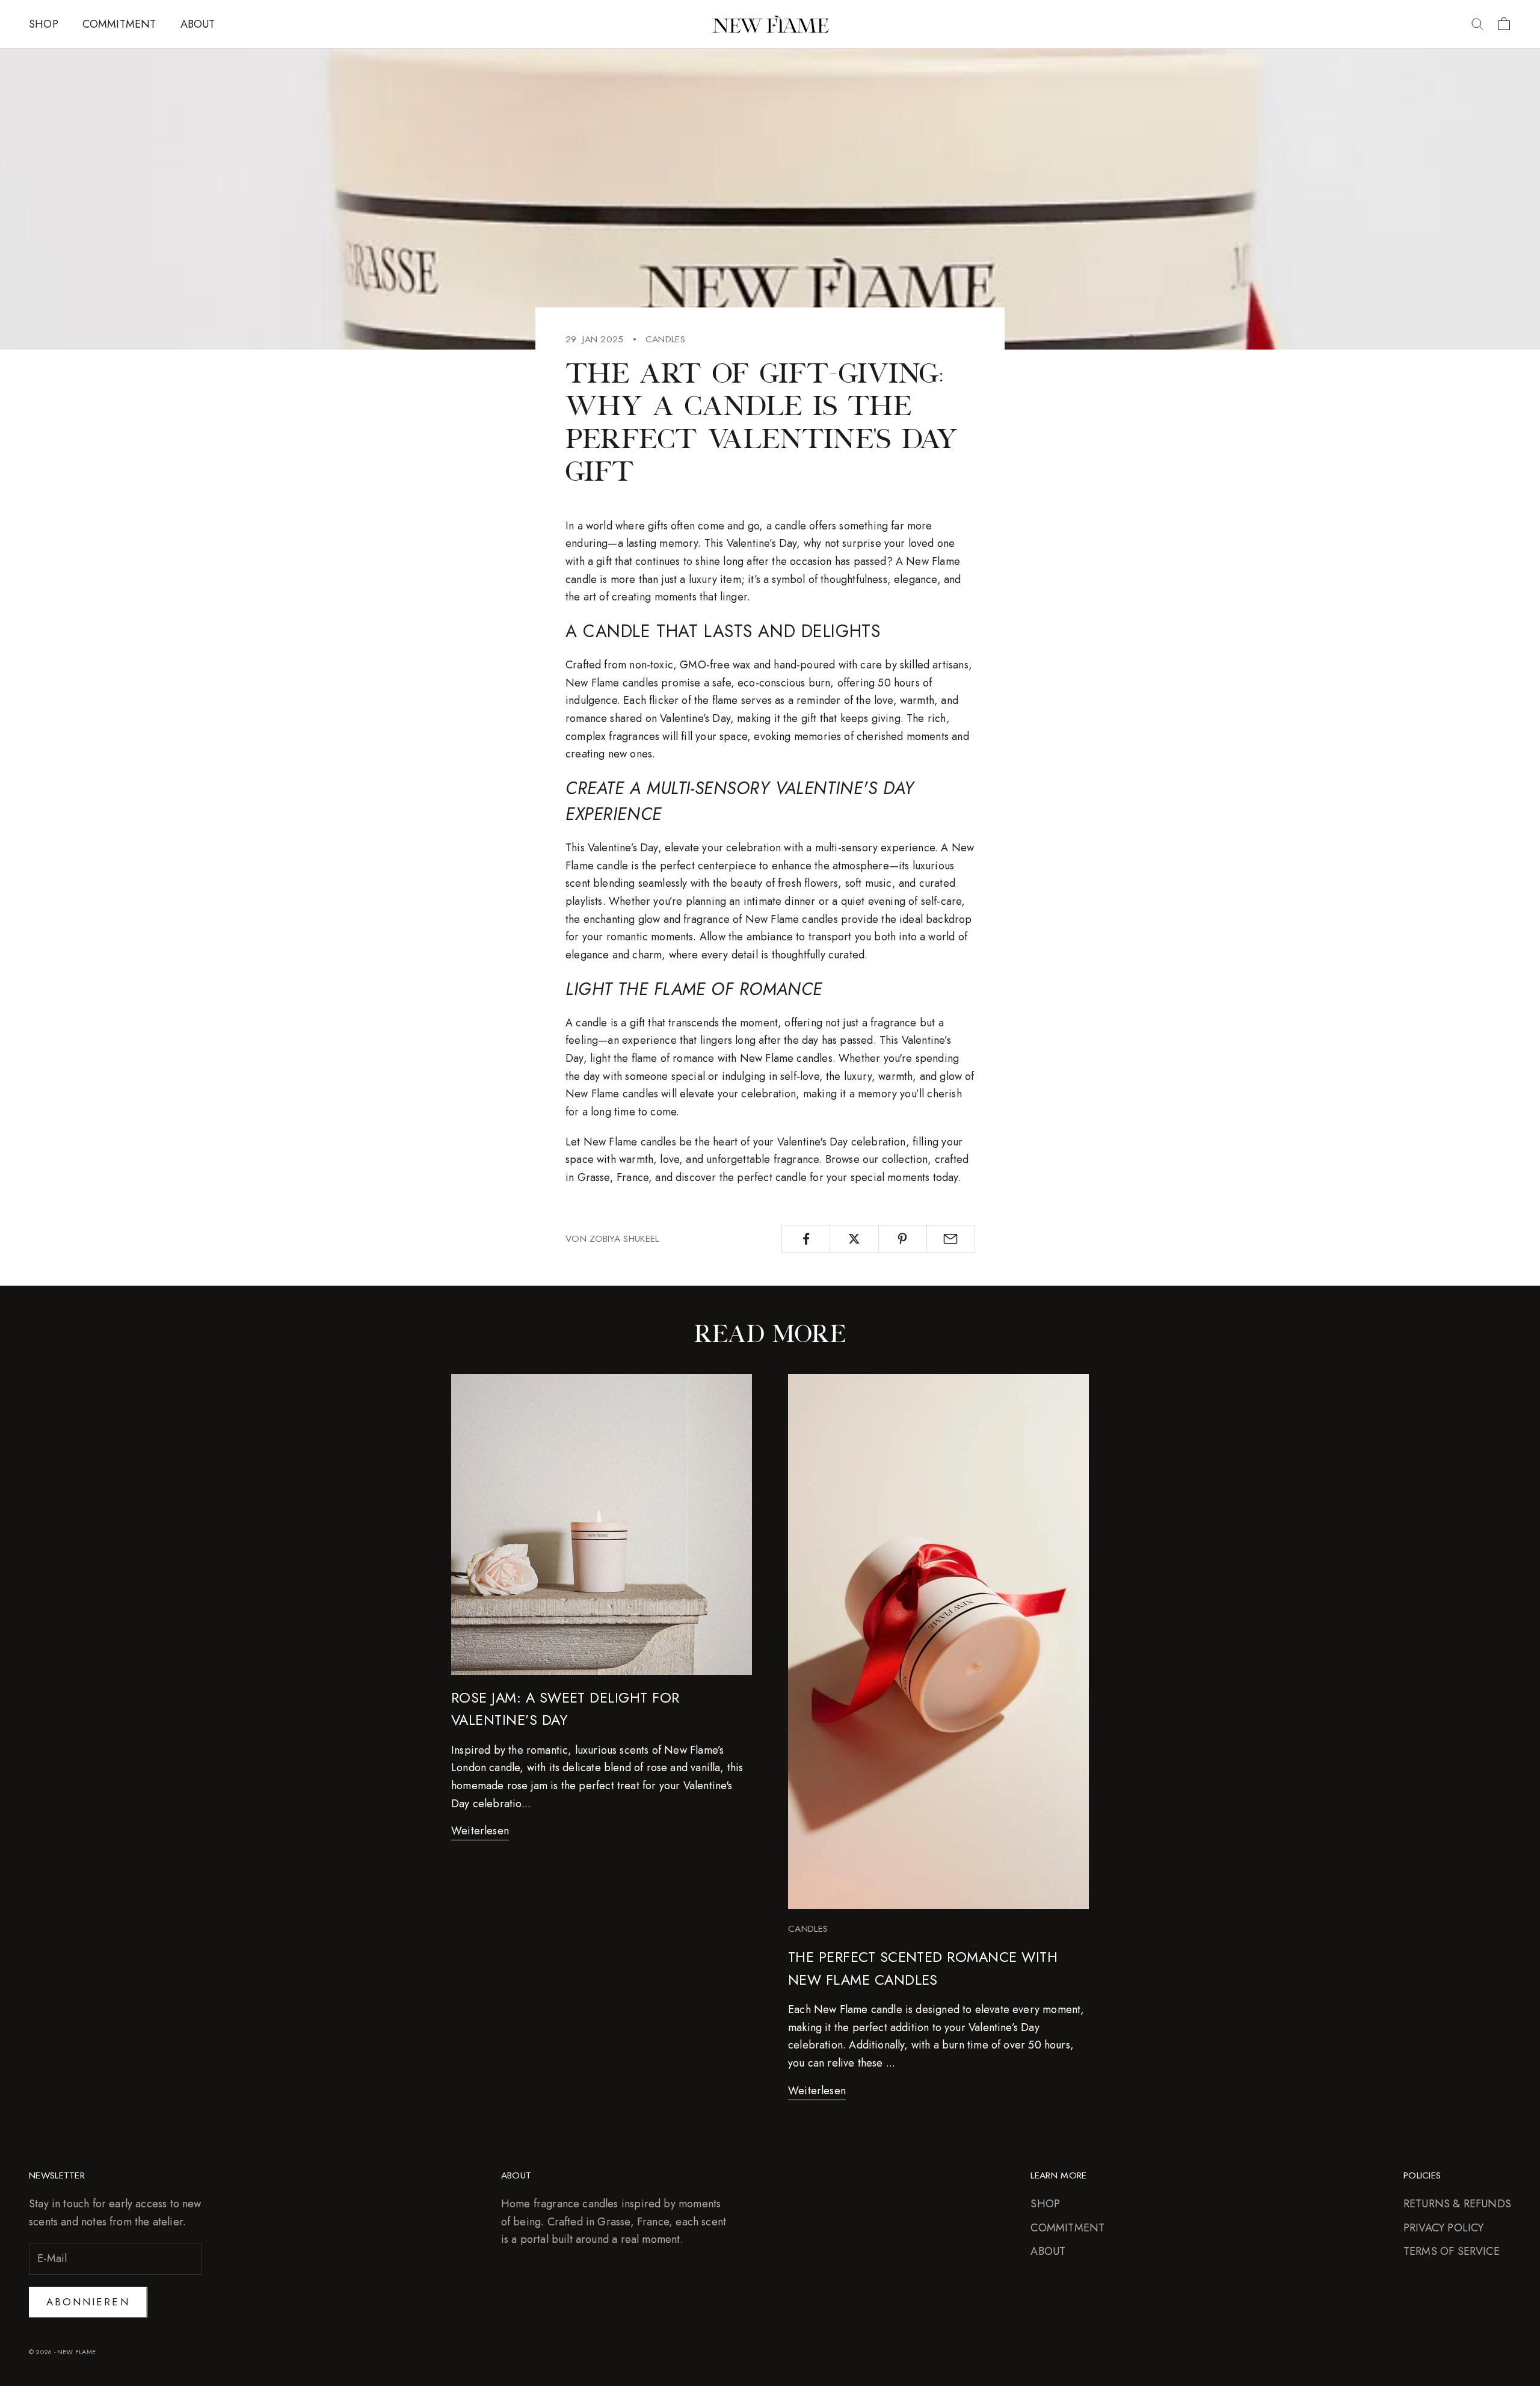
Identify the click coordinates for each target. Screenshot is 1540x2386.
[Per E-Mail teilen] (951, 1239)
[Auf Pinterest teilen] (903, 1239)
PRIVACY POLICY (1444, 2228)
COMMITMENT (119, 24)
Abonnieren (88, 2302)
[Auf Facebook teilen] (806, 1239)
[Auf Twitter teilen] (854, 1239)
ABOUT (198, 24)
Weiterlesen (480, 1831)
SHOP (44, 24)
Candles (665, 339)
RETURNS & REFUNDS (1457, 2204)
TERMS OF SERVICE (1452, 2251)
